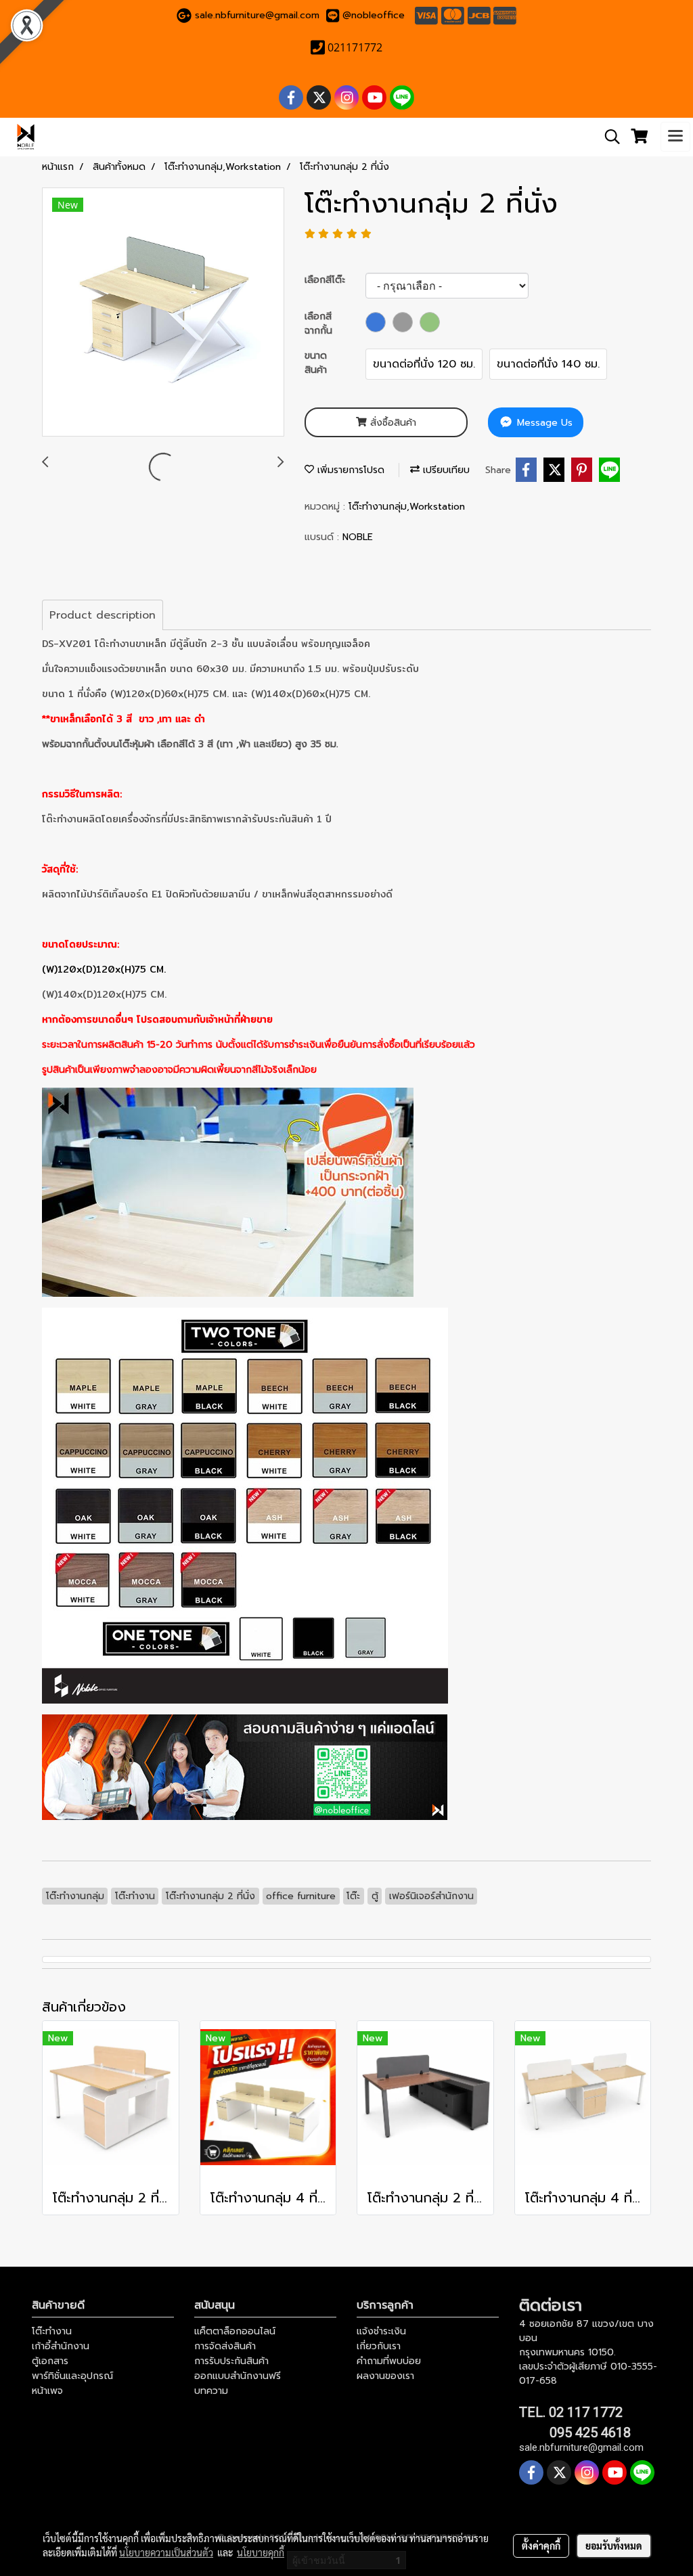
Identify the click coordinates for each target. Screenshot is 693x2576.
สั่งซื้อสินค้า (392, 423)
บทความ (211, 2391)
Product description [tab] (103, 615)
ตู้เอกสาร (50, 2361)
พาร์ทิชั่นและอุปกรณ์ (72, 2376)
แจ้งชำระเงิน (381, 2331)
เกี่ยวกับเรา (379, 2346)
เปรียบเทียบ (445, 470)
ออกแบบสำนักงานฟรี (238, 2376)
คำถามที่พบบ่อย (389, 2361)
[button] (608, 137)
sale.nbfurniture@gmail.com (257, 15)
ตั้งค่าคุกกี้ (541, 2546)
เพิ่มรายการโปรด (349, 470)
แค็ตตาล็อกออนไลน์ (235, 2331)
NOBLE (358, 537)
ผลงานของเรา (385, 2376)
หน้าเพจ (47, 2391)
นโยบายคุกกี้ (261, 2552)
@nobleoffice (374, 15)
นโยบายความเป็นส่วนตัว (166, 2552)
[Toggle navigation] (675, 137)
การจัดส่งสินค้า (225, 2346)
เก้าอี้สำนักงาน (61, 2346)
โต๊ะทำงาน (52, 2331)
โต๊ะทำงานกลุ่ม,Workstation (407, 507)
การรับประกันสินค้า (231, 2361)
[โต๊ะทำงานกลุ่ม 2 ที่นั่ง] (163, 313)
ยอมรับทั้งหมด (614, 2546)
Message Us (543, 423)
